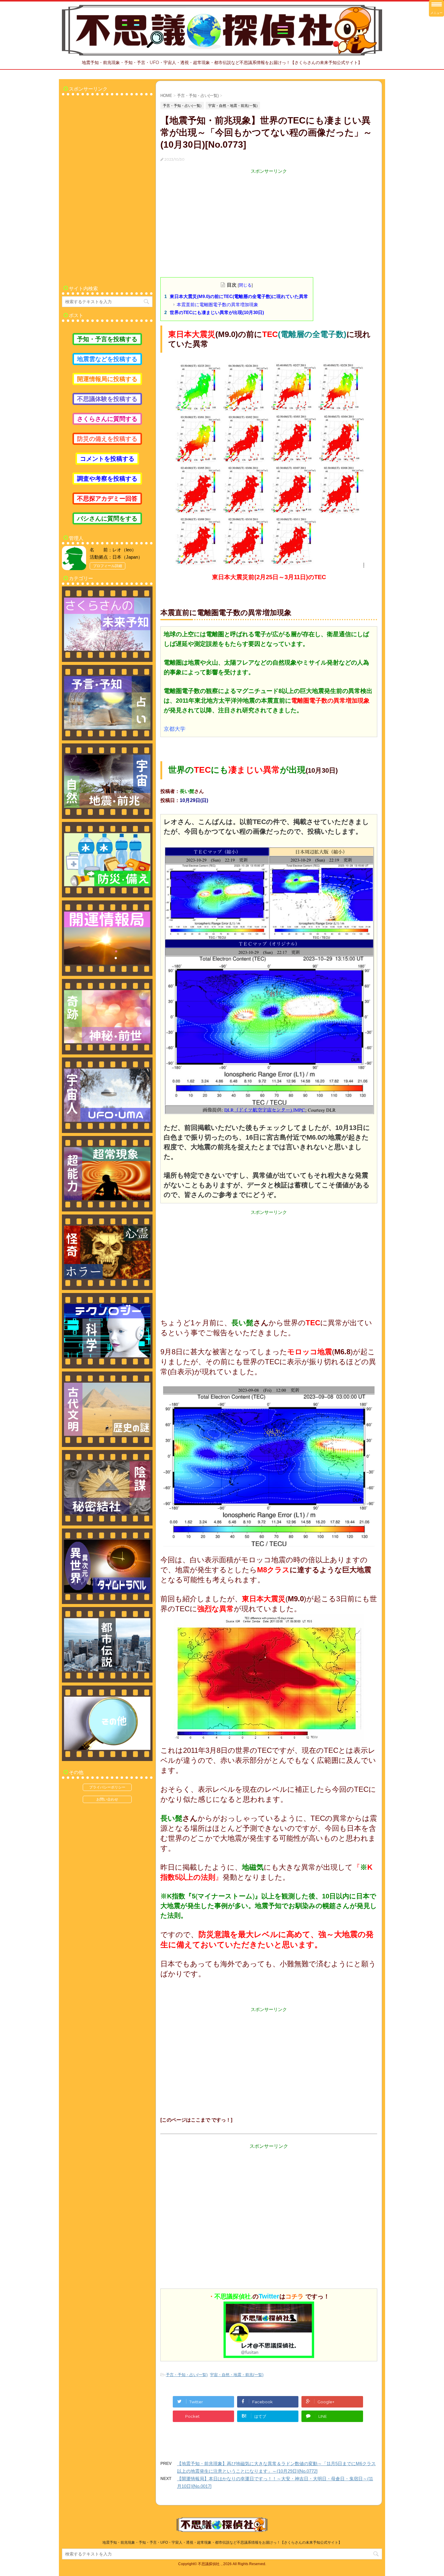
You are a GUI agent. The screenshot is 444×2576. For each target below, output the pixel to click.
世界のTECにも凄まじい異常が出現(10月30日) (217, 312)
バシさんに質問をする (107, 518)
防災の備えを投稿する (107, 439)
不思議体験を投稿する (107, 399)
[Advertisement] (269, 217)
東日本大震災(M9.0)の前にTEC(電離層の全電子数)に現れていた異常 (239, 296)
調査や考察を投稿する (107, 479)
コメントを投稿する (107, 459)
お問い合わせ (107, 1799)
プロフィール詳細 (108, 566)
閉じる (245, 285)
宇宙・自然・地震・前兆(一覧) (237, 2375)
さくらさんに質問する (107, 419)
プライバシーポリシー (107, 1787)
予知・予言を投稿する (107, 339)
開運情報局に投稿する (107, 379)
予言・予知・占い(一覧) (187, 2375)
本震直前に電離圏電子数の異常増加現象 (217, 305)
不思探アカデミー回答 (107, 499)
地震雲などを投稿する (107, 359)
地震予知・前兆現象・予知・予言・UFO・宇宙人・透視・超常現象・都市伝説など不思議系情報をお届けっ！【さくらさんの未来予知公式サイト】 (222, 2542)
